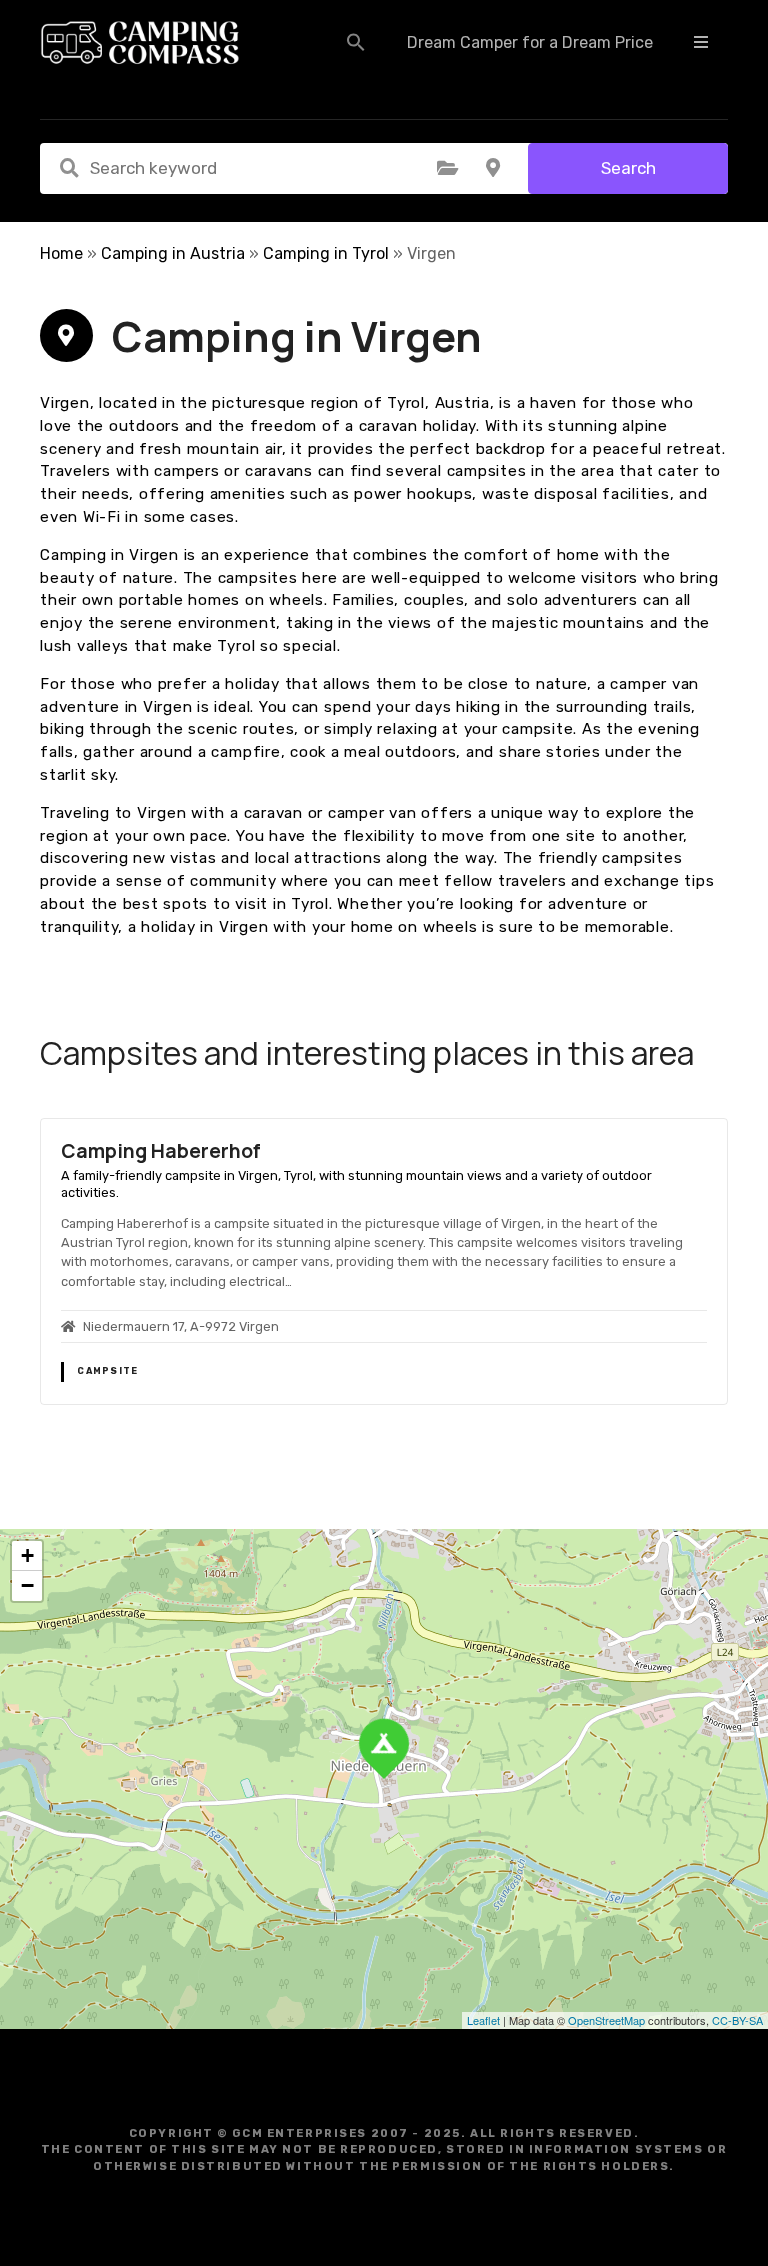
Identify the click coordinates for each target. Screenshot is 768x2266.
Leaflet (483, 2020)
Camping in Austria (173, 253)
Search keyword (69, 168)
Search (628, 168)
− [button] (27, 1585)
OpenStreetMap (606, 2020)
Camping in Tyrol (326, 253)
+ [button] (27, 1555)
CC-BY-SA (737, 2020)
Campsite (107, 1371)
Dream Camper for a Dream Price (530, 42)
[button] (356, 42)
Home (61, 253)
